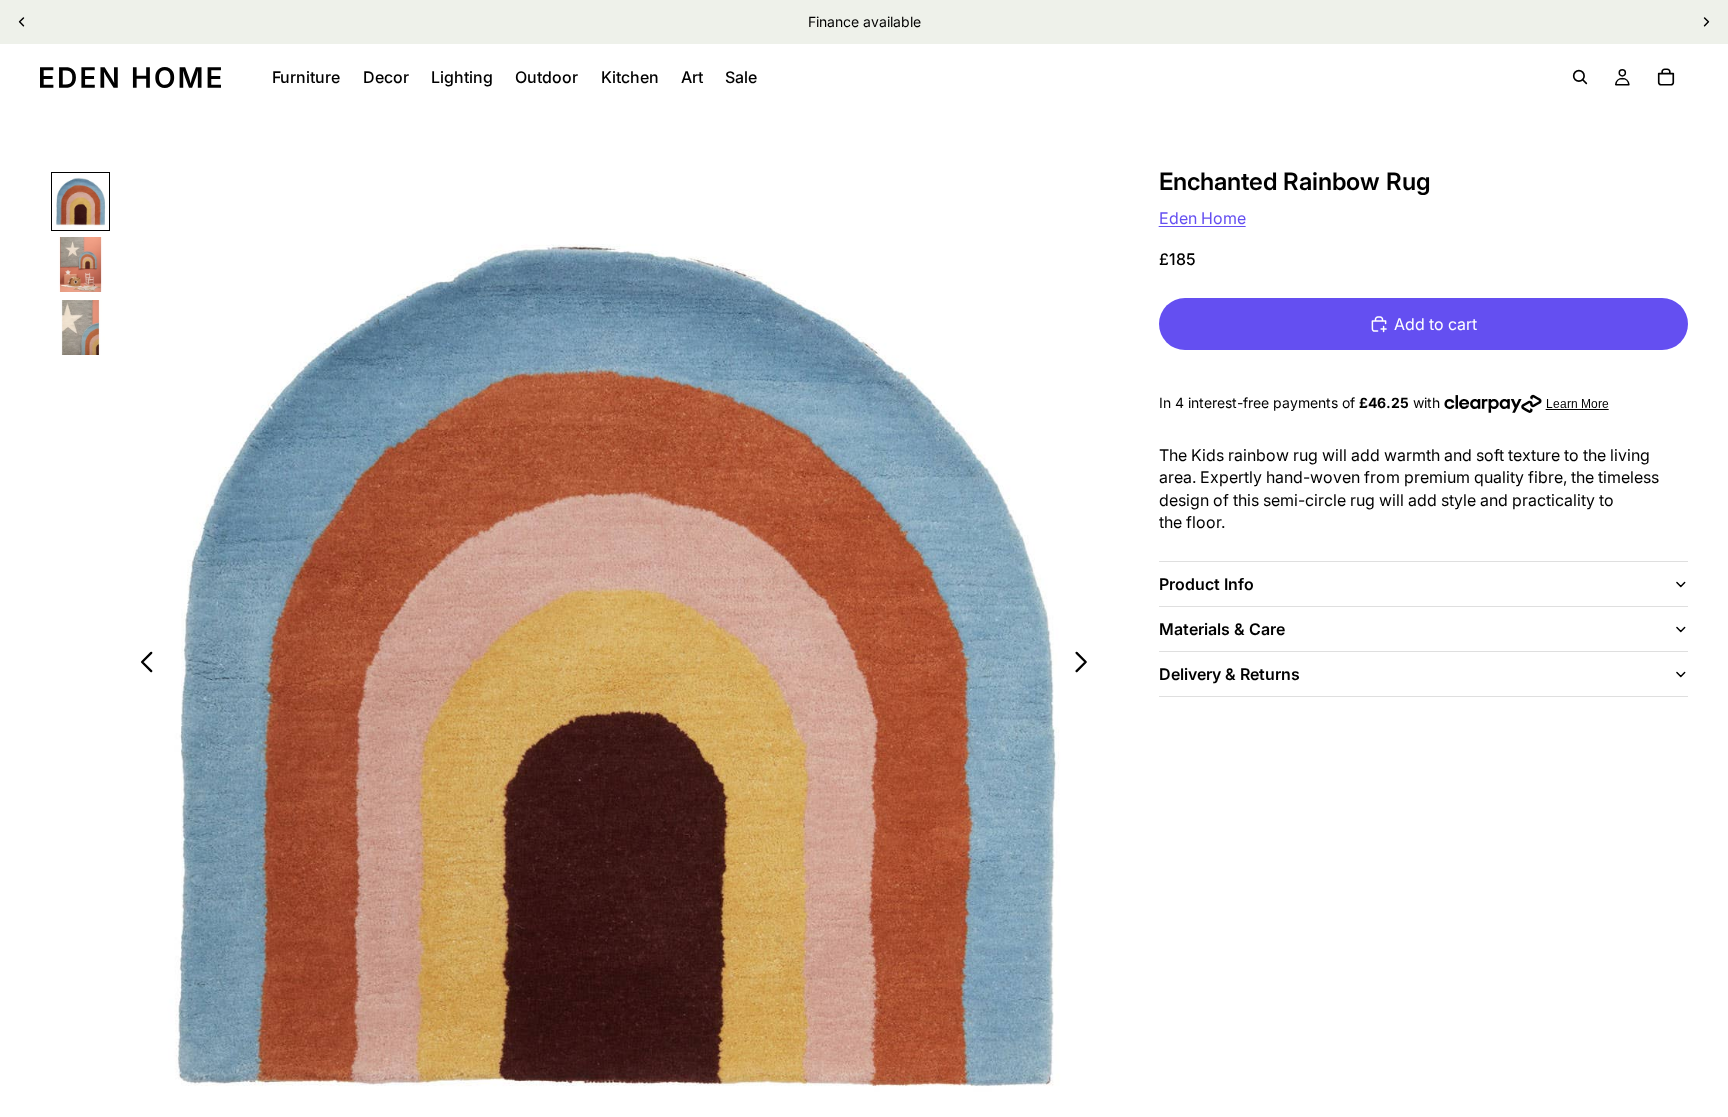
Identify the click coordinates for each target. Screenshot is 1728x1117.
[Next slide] (1706, 22)
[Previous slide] (22, 22)
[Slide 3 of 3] (80, 327)
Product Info (1206, 584)
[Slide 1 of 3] (80, 201)
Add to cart (1435, 324)
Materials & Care (1222, 629)
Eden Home (1202, 218)
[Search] (1580, 77)
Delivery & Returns (1229, 674)
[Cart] (1666, 77)
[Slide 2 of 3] (80, 264)
